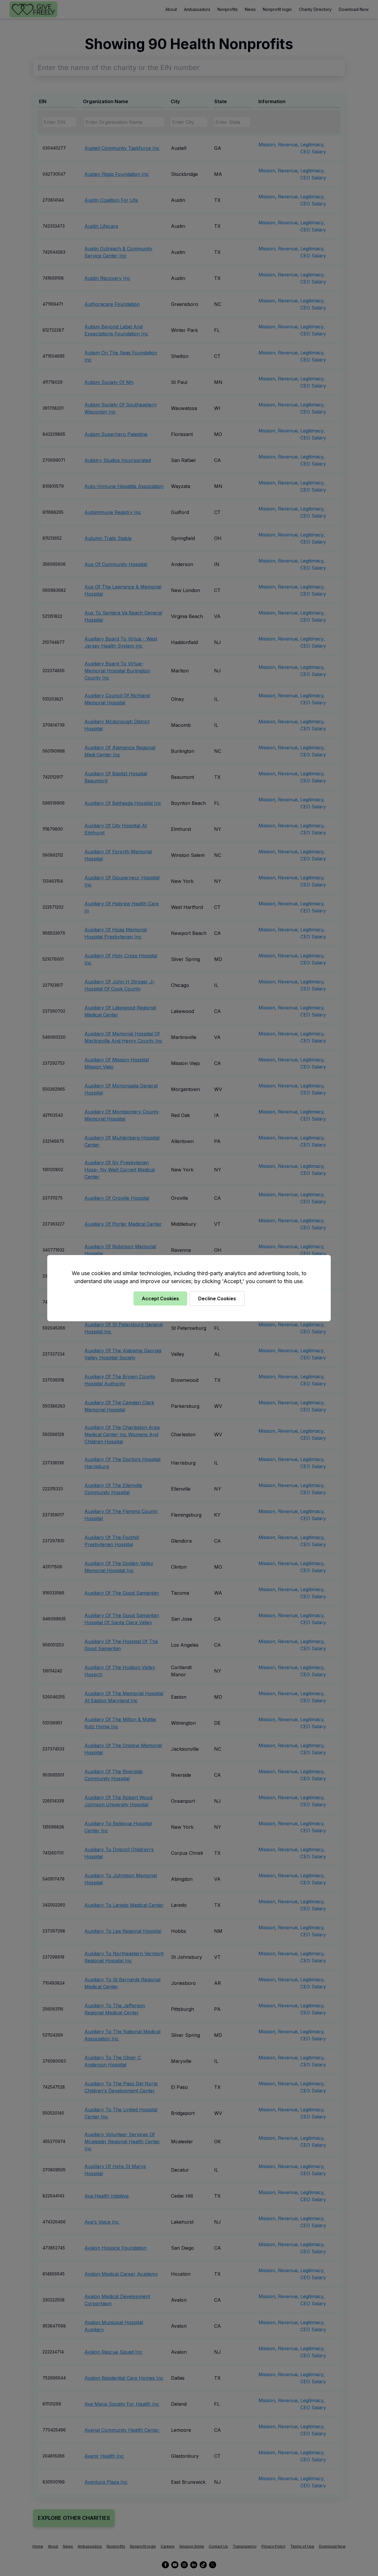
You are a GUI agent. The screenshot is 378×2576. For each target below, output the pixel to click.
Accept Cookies (160, 1298)
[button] (189, 1288)
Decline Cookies (217, 1298)
